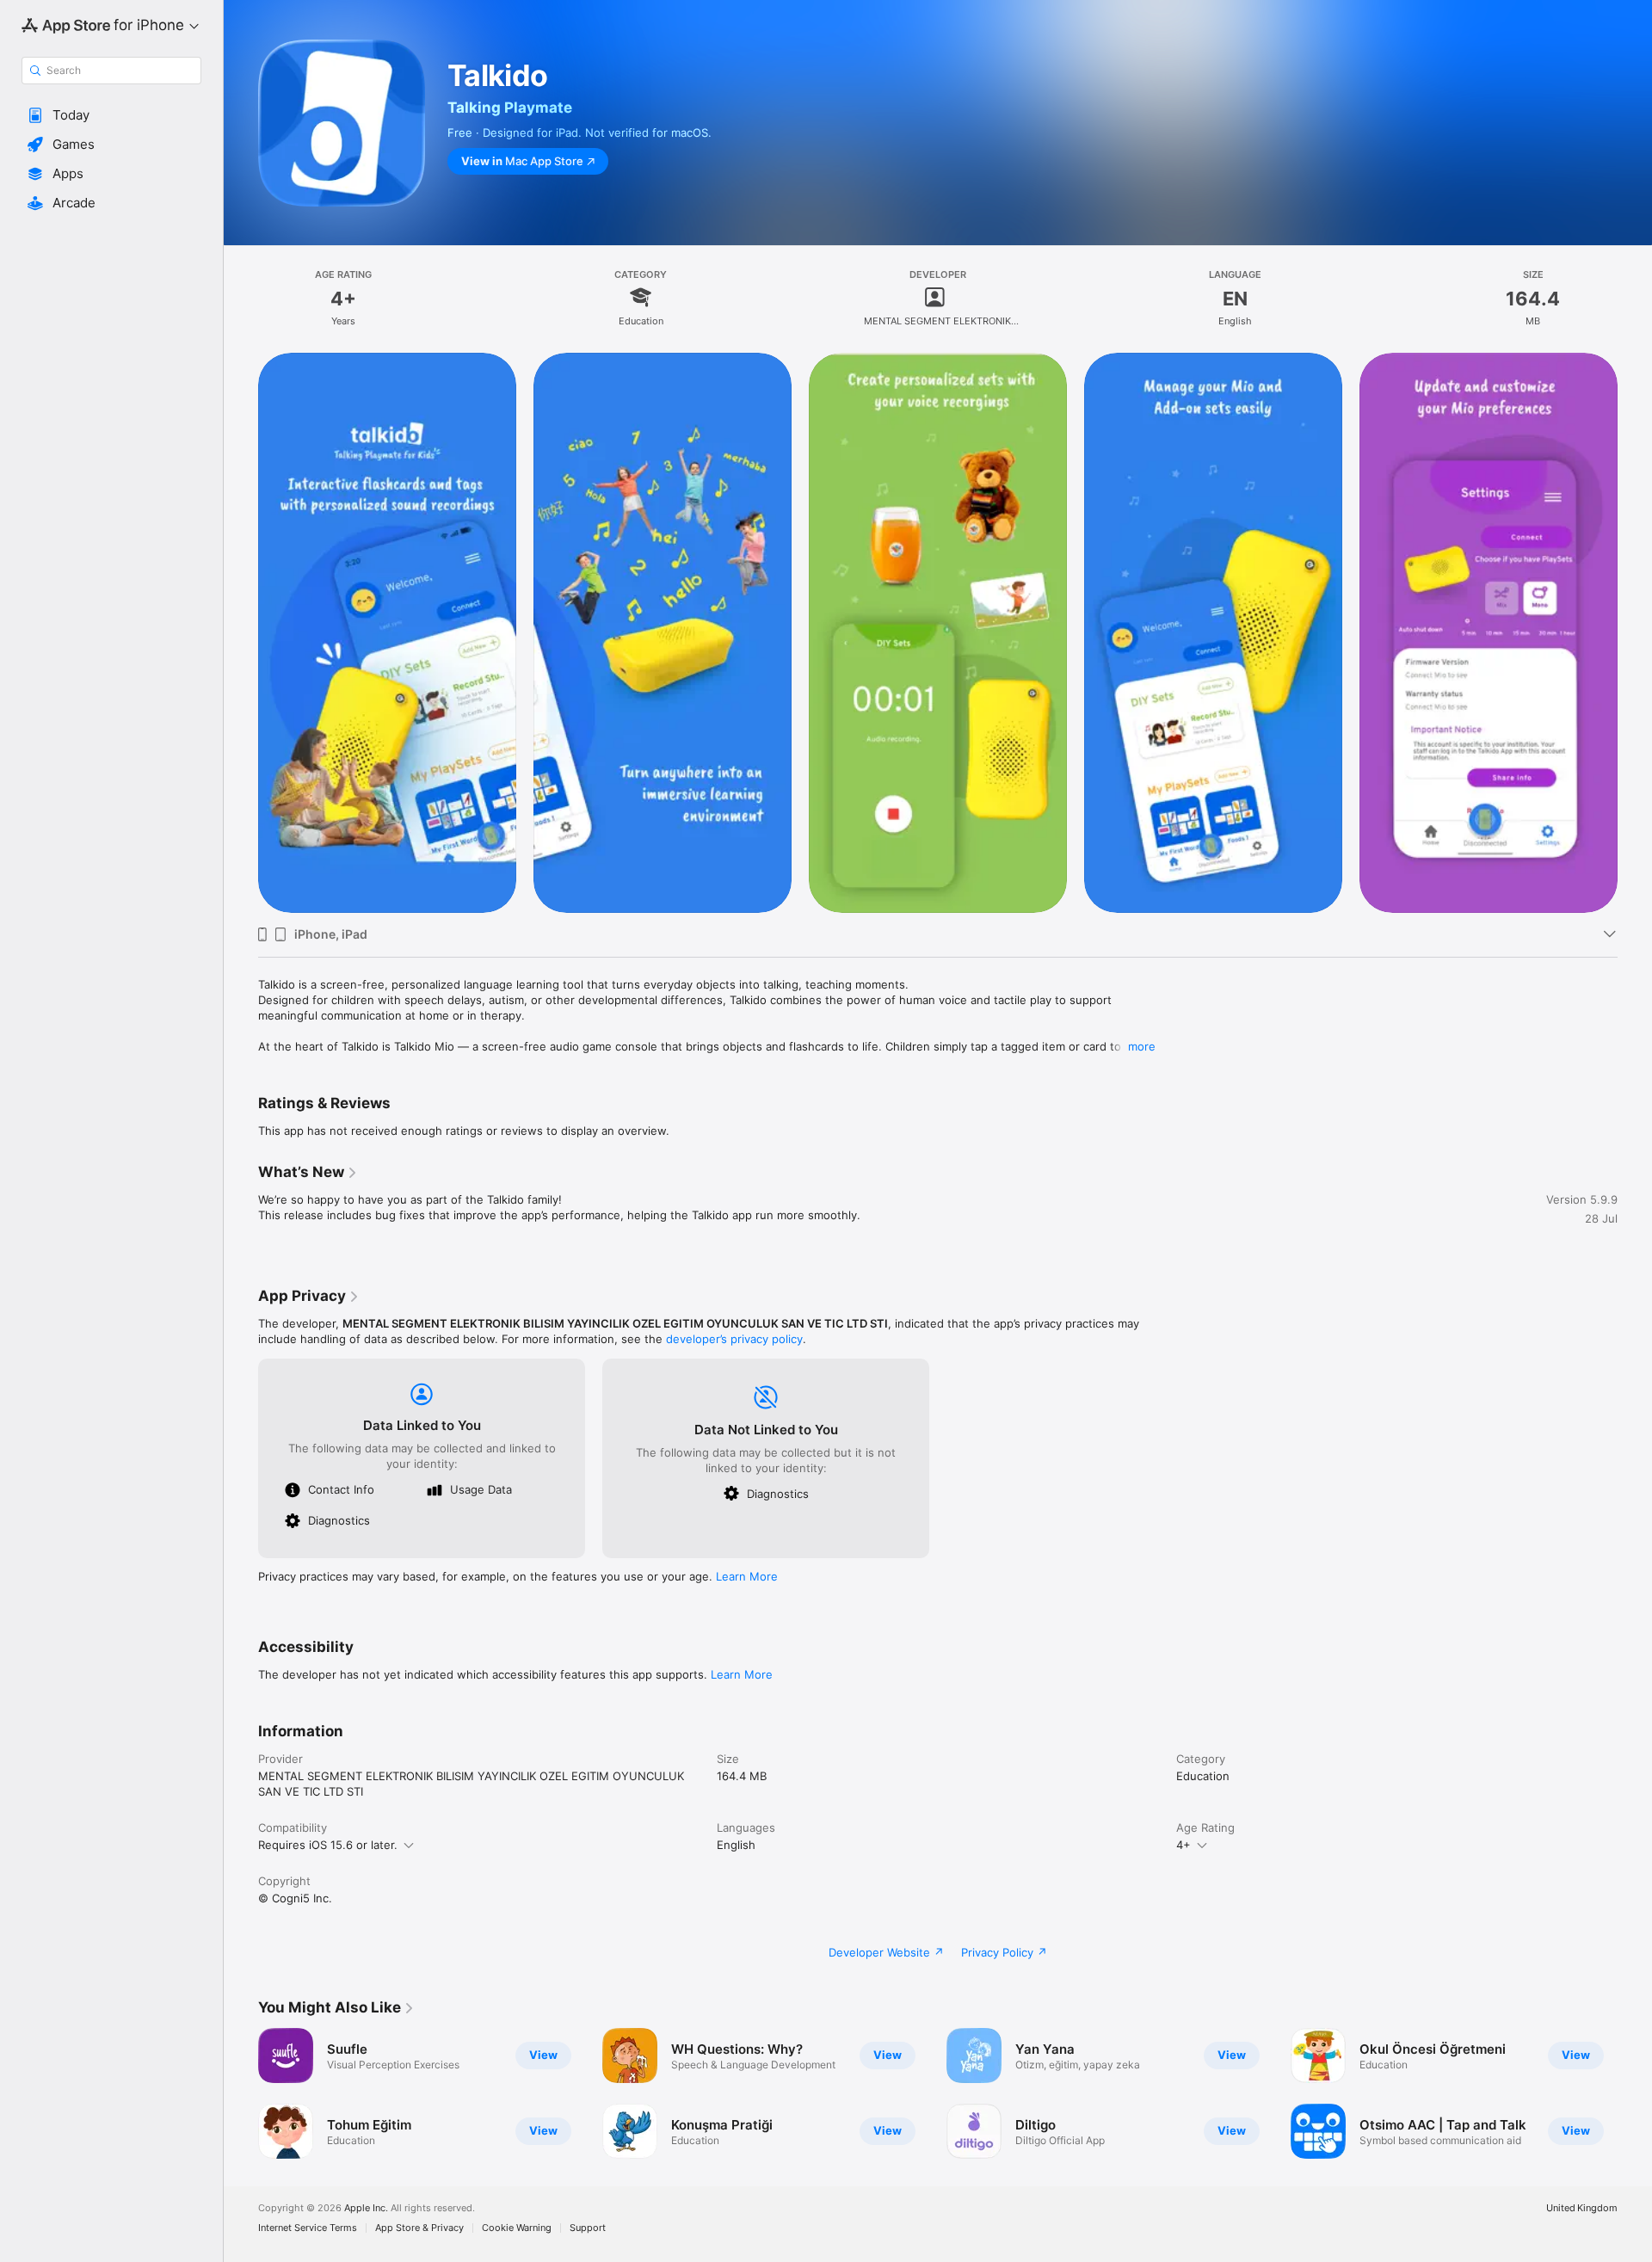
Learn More (747, 1576)
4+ (1184, 1845)
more (1142, 1046)
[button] (111, 115)
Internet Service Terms (308, 2228)
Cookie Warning (517, 2228)
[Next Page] (1635, 2093)
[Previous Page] (241, 2093)
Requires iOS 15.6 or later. (328, 1845)
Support (588, 2228)
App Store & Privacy (419, 2228)
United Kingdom (1582, 2208)
